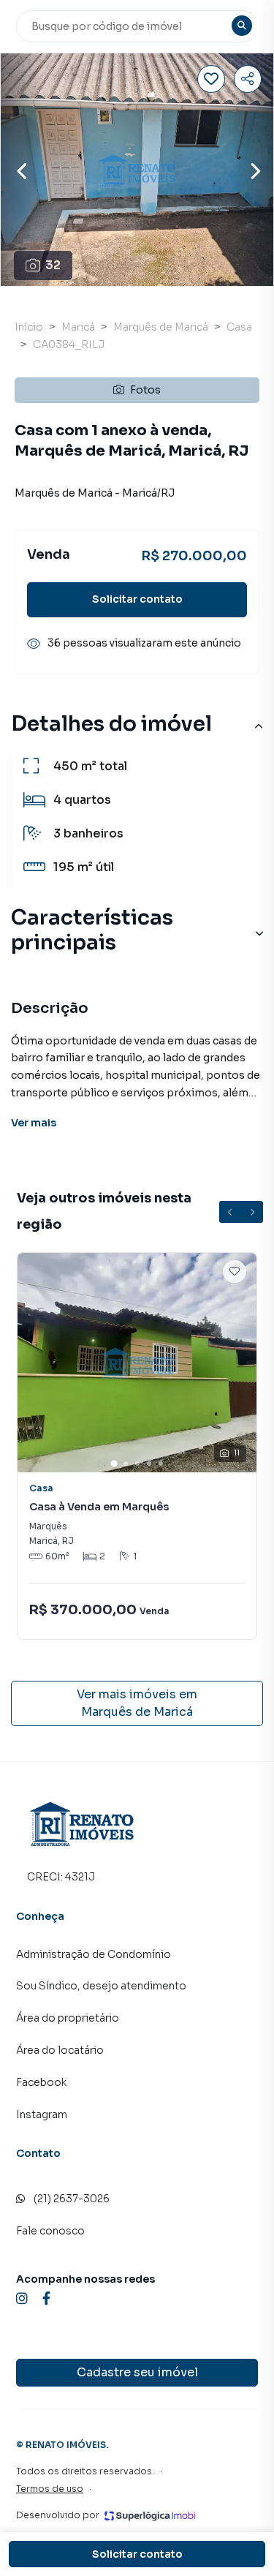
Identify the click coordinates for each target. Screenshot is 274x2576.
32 (53, 265)
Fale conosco (50, 2231)
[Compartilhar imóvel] (248, 79)
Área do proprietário (68, 2018)
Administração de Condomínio (94, 1954)
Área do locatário (60, 2050)
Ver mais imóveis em (137, 1703)
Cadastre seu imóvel (137, 2372)
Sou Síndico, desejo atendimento (101, 1986)
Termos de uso (50, 2489)
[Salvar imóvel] (211, 79)
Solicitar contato (137, 599)
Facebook (41, 2082)
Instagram (42, 2114)
